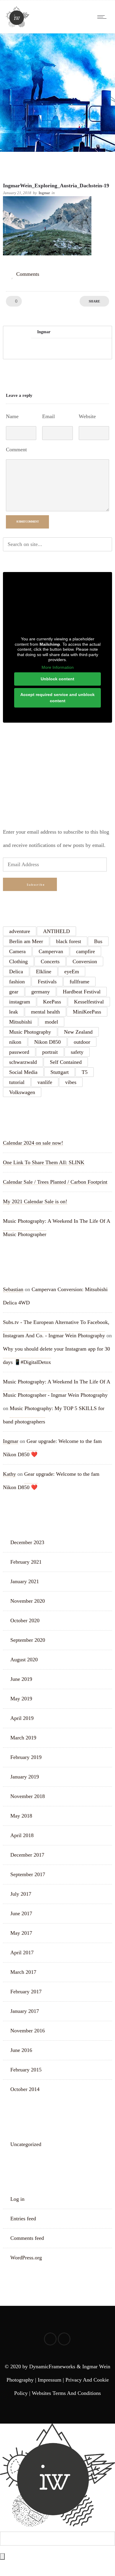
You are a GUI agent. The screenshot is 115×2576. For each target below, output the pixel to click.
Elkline (44, 972)
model (51, 1022)
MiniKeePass (87, 1012)
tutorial (17, 1082)
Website (87, 416)
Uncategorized (26, 2144)
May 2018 (21, 1816)
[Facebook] (50, 2339)
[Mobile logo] (57, 2525)
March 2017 (23, 1972)
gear (14, 992)
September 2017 (28, 1874)
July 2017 (21, 1894)
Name (12, 416)
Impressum (50, 2380)
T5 (85, 1072)
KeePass (52, 1002)
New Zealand (78, 1032)
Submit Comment (27, 522)
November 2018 (28, 1796)
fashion (17, 982)
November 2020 (28, 1601)
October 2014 (25, 2089)
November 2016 (28, 2031)
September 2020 (28, 1640)
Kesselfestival (89, 1002)
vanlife (45, 1082)
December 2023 (27, 1542)
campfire (86, 951)
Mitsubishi (20, 1022)
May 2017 (21, 1933)
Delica (16, 972)
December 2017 (27, 1855)
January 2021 (25, 1581)
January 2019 (25, 1777)
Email (49, 416)
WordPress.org (26, 2258)
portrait (50, 1052)
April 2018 (22, 1835)
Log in (17, 2199)
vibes (71, 1082)
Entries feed (23, 2219)
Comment (16, 450)
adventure (20, 931)
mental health (45, 1012)
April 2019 (22, 1718)
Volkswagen (22, 1092)
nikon (15, 1042)
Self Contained (66, 1062)
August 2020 (24, 1660)
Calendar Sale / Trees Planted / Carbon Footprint (55, 1182)
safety (77, 1052)
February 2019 (26, 1757)
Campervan (51, 951)
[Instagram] (64, 2339)
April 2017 (22, 1952)
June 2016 (21, 2050)
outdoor (82, 1042)
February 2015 (26, 2070)
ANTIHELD (56, 931)
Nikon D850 (47, 1042)
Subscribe (36, 885)
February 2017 (26, 1992)
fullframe (79, 982)
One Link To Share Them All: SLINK (44, 1162)
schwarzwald (23, 1062)
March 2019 (23, 1738)
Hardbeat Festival (82, 992)
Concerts (50, 961)
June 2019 (21, 1679)
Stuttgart (60, 1072)
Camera (17, 951)
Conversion (85, 961)
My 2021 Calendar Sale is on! (35, 1201)
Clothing (18, 961)
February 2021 (26, 1562)
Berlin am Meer (26, 941)
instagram (20, 1002)
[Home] (18, 25)
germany (41, 992)
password (19, 1052)
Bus (98, 941)
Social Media (23, 1072)
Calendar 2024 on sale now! (33, 1143)
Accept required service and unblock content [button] (57, 698)
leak (14, 1012)
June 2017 (21, 1913)
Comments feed (27, 2238)
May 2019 (21, 1699)
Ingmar (44, 193)
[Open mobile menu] (103, 17)
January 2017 (25, 2011)
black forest (69, 941)
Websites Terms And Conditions (66, 2393)
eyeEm (72, 972)
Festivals (47, 982)
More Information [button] (58, 667)
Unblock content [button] (57, 679)
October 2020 (25, 1620)
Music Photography (30, 1032)
